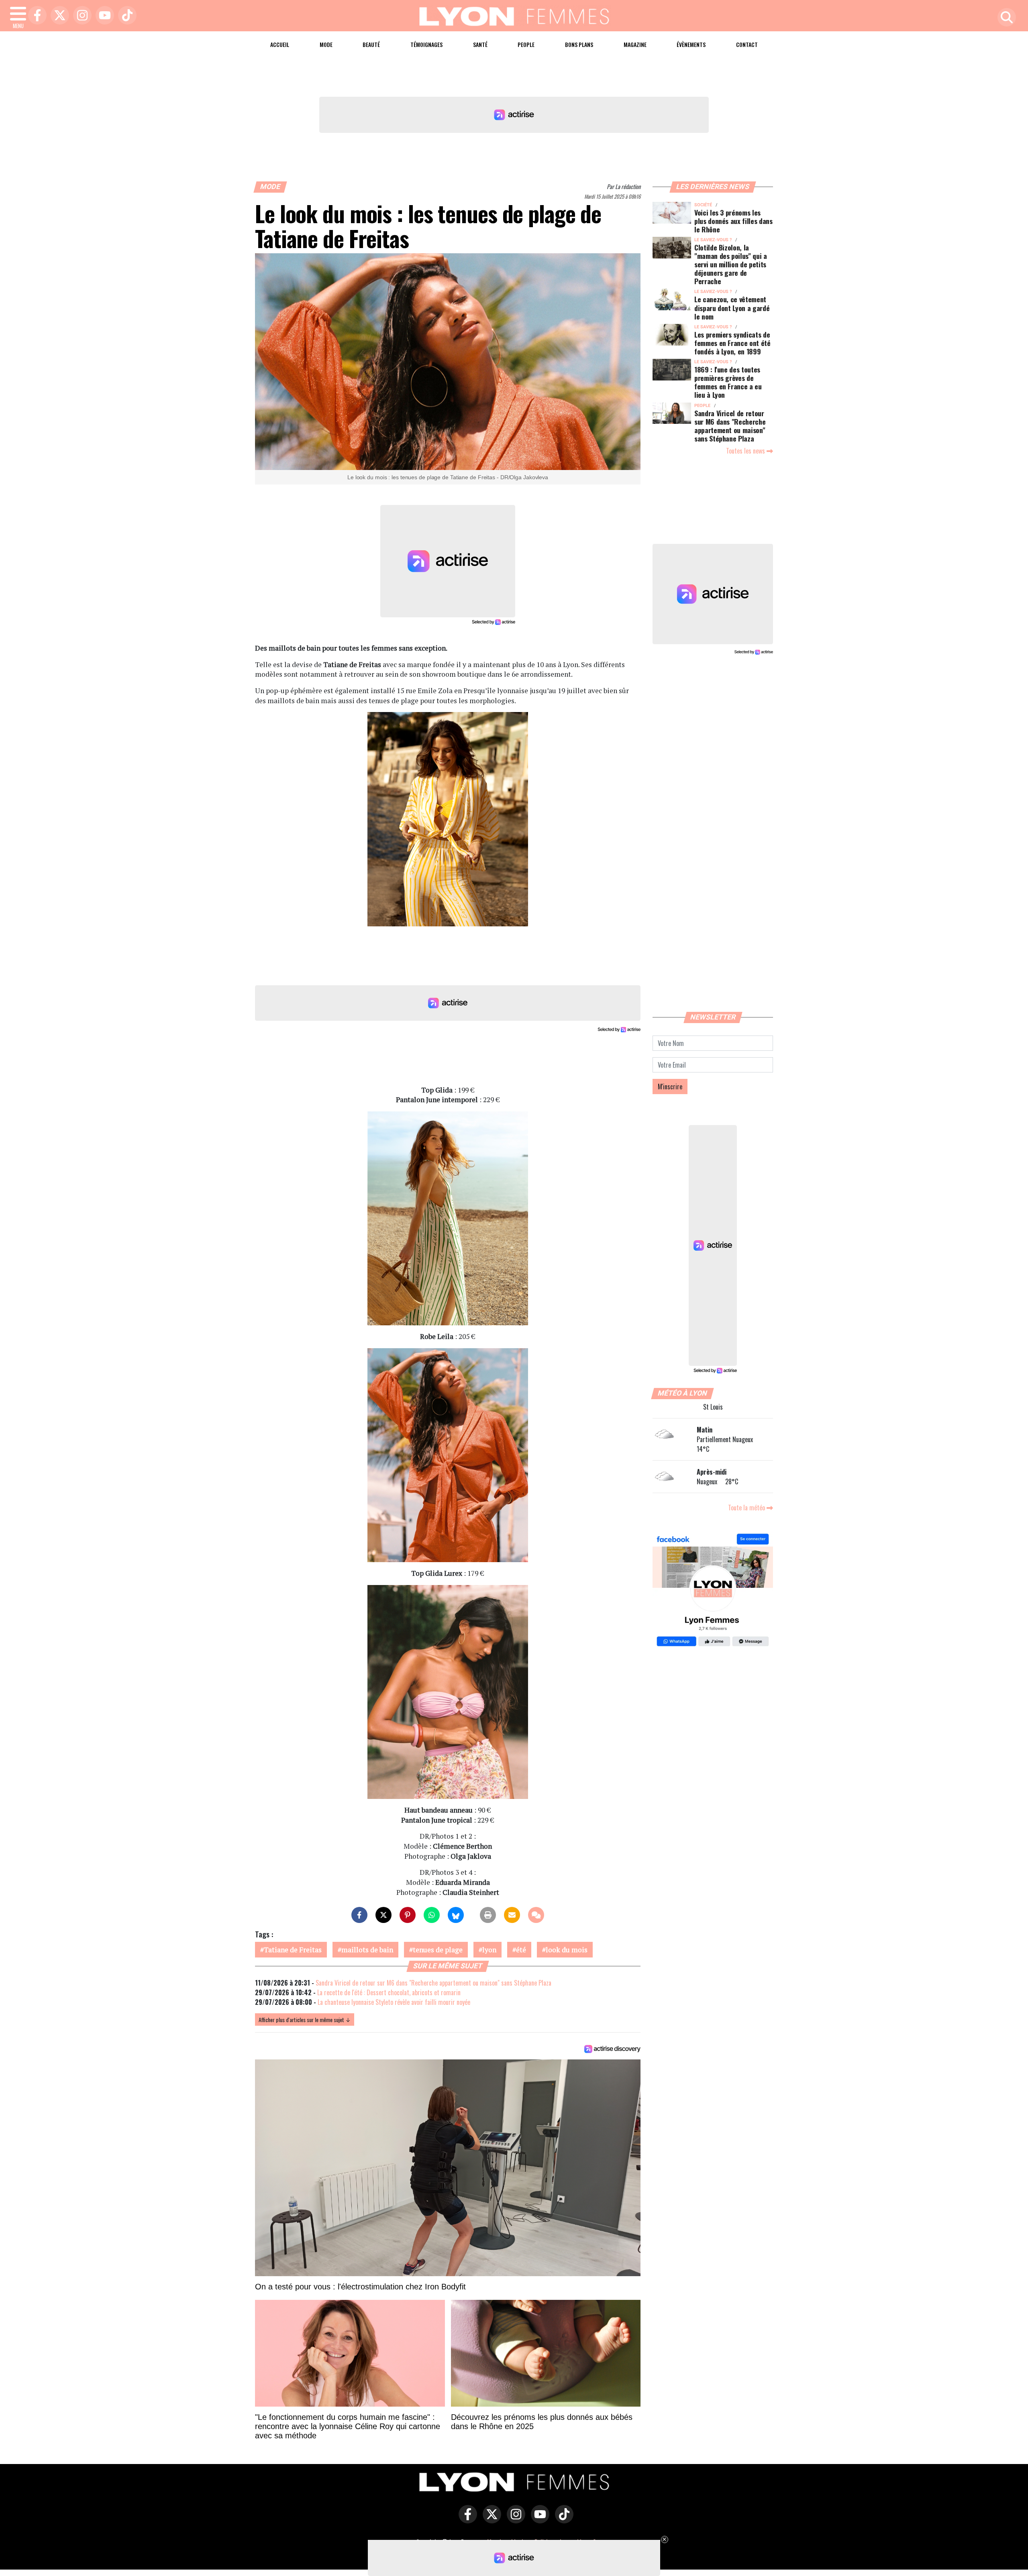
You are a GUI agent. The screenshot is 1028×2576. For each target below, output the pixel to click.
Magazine (635, 44)
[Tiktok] (125, 16)
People (526, 44)
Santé (480, 44)
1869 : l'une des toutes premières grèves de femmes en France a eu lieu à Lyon (728, 382)
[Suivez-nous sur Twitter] (490, 2520)
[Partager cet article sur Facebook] (359, 1915)
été (521, 1950)
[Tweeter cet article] (383, 1915)
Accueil (280, 44)
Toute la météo (747, 1508)
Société (703, 205)
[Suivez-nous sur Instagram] (514, 2520)
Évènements (691, 44)
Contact (747, 44)
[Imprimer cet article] (488, 1915)
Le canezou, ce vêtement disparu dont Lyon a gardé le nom (732, 307)
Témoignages (426, 44)
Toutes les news (746, 451)
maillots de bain (367, 1950)
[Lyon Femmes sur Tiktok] (562, 2520)
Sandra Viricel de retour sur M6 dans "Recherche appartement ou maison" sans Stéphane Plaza (433, 1983)
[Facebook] (35, 16)
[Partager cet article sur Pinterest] (408, 1915)
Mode (326, 44)
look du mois (567, 1950)
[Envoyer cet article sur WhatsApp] (432, 1915)
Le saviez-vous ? (713, 240)
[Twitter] (58, 16)
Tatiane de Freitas (293, 1950)
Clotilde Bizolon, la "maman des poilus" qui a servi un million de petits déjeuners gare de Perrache (731, 264)
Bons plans (579, 44)
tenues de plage (438, 1950)
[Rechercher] (1005, 18)
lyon (489, 1950)
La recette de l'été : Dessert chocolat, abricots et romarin (389, 1992)
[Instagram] (80, 16)
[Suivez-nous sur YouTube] (538, 2520)
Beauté (371, 44)
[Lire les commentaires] (536, 1915)
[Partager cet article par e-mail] (512, 1915)
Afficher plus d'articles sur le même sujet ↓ (305, 2019)
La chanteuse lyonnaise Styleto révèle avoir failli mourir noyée (394, 2002)
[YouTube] (103, 16)
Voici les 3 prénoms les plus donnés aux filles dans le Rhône (733, 221)
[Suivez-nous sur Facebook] (713, 1591)
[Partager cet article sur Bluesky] (456, 1915)
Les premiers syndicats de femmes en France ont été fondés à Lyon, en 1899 (732, 343)
